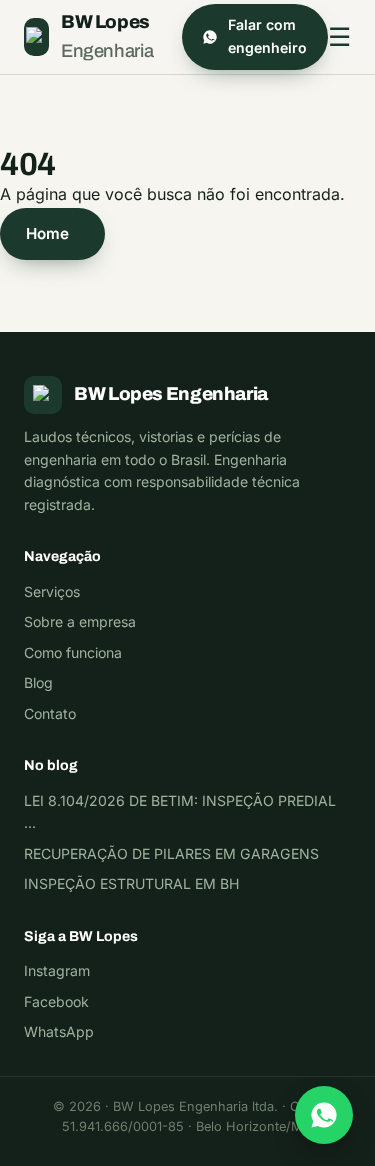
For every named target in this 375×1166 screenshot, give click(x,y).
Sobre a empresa (80, 621)
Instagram (57, 970)
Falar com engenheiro (267, 36)
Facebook (56, 1001)
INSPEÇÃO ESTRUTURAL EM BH (131, 883)
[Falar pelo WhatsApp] (324, 1115)
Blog (38, 682)
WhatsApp (59, 1031)
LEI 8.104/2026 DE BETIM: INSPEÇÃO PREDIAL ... (180, 812)
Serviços (52, 591)
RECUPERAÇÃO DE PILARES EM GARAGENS (171, 853)
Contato (50, 713)
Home (47, 233)
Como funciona (73, 652)
